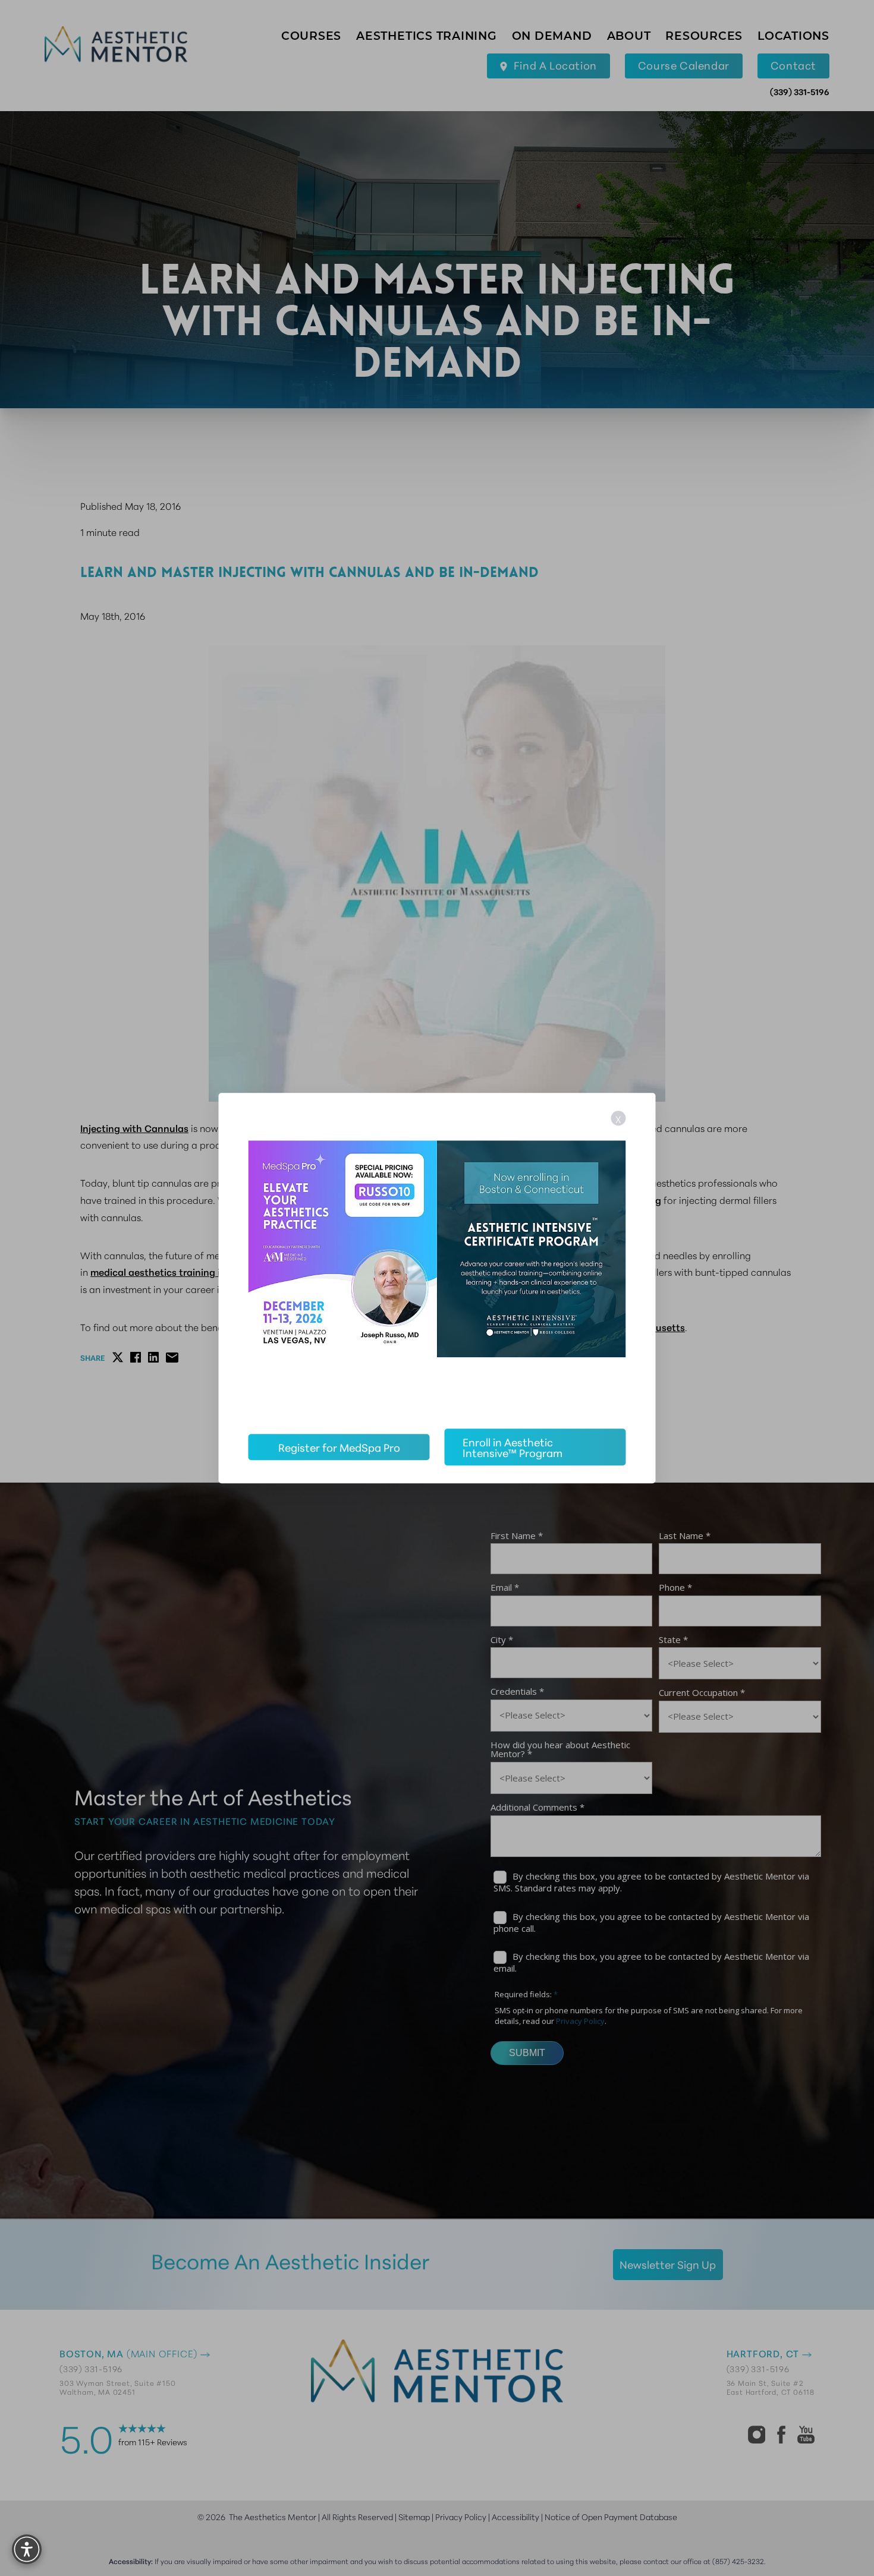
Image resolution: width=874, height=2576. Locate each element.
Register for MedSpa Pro (339, 1447)
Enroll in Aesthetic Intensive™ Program (513, 1447)
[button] (27, 2549)
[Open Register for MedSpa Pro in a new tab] (437, 1259)
